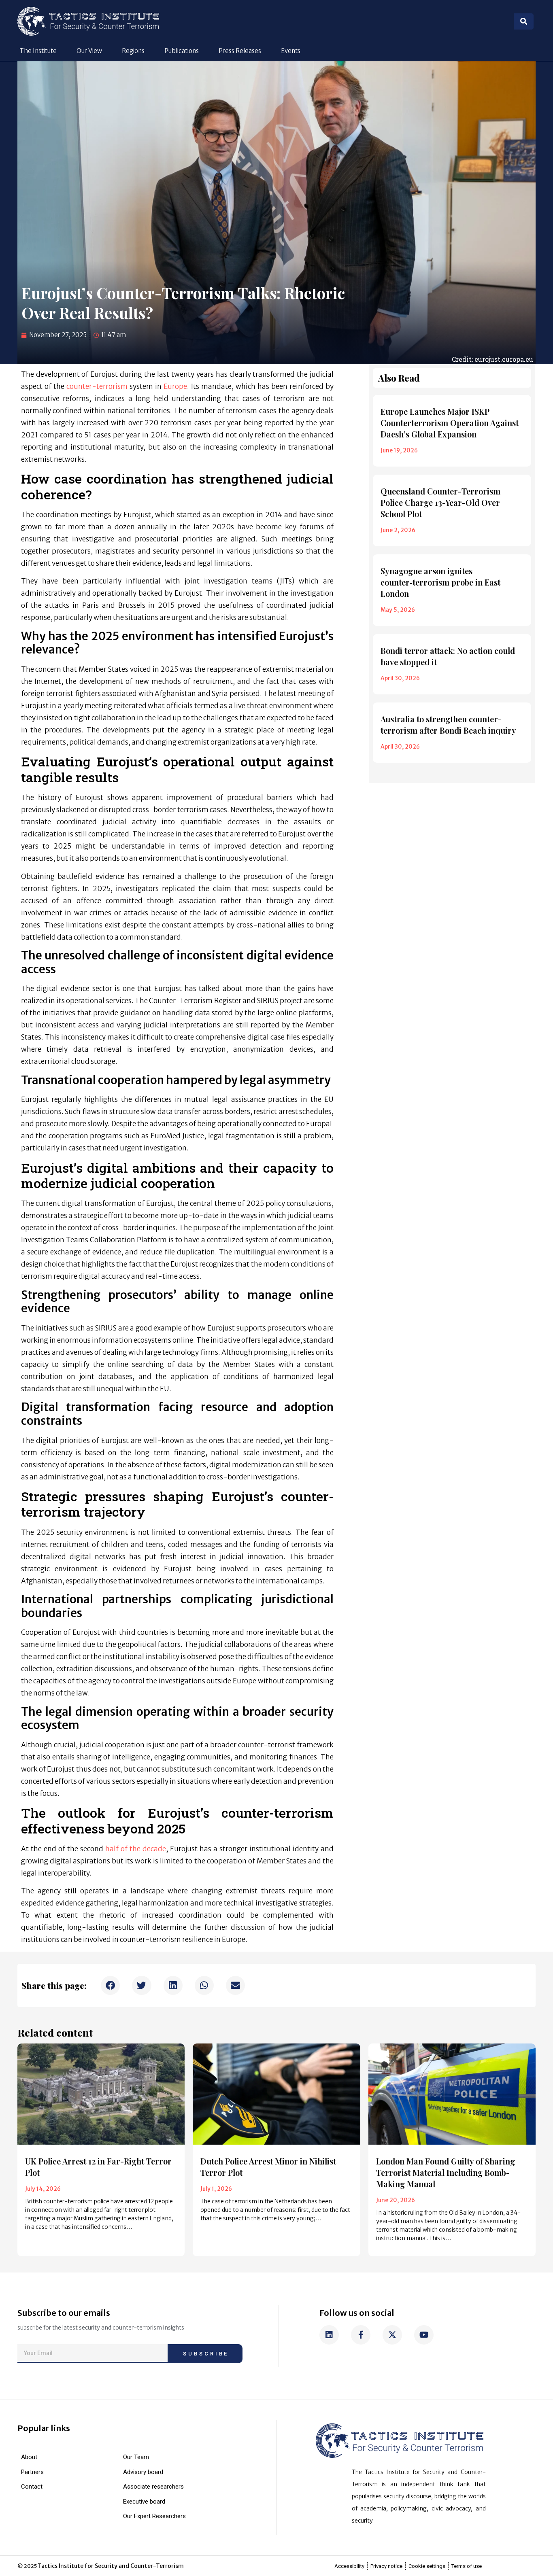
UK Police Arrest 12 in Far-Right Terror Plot (98, 2167)
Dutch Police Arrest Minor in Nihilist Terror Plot (268, 2167)
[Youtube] (424, 2335)
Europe (175, 386)
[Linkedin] (329, 2335)
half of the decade (136, 1849)
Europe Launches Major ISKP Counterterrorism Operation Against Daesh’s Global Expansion (450, 423)
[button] (110, 1985)
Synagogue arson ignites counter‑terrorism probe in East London (440, 582)
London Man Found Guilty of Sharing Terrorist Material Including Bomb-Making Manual (446, 2172)
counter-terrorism (97, 386)
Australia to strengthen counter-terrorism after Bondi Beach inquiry (448, 725)
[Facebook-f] (361, 2335)
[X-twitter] (392, 2335)
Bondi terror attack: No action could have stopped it (448, 656)
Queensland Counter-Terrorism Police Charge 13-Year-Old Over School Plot (440, 502)
